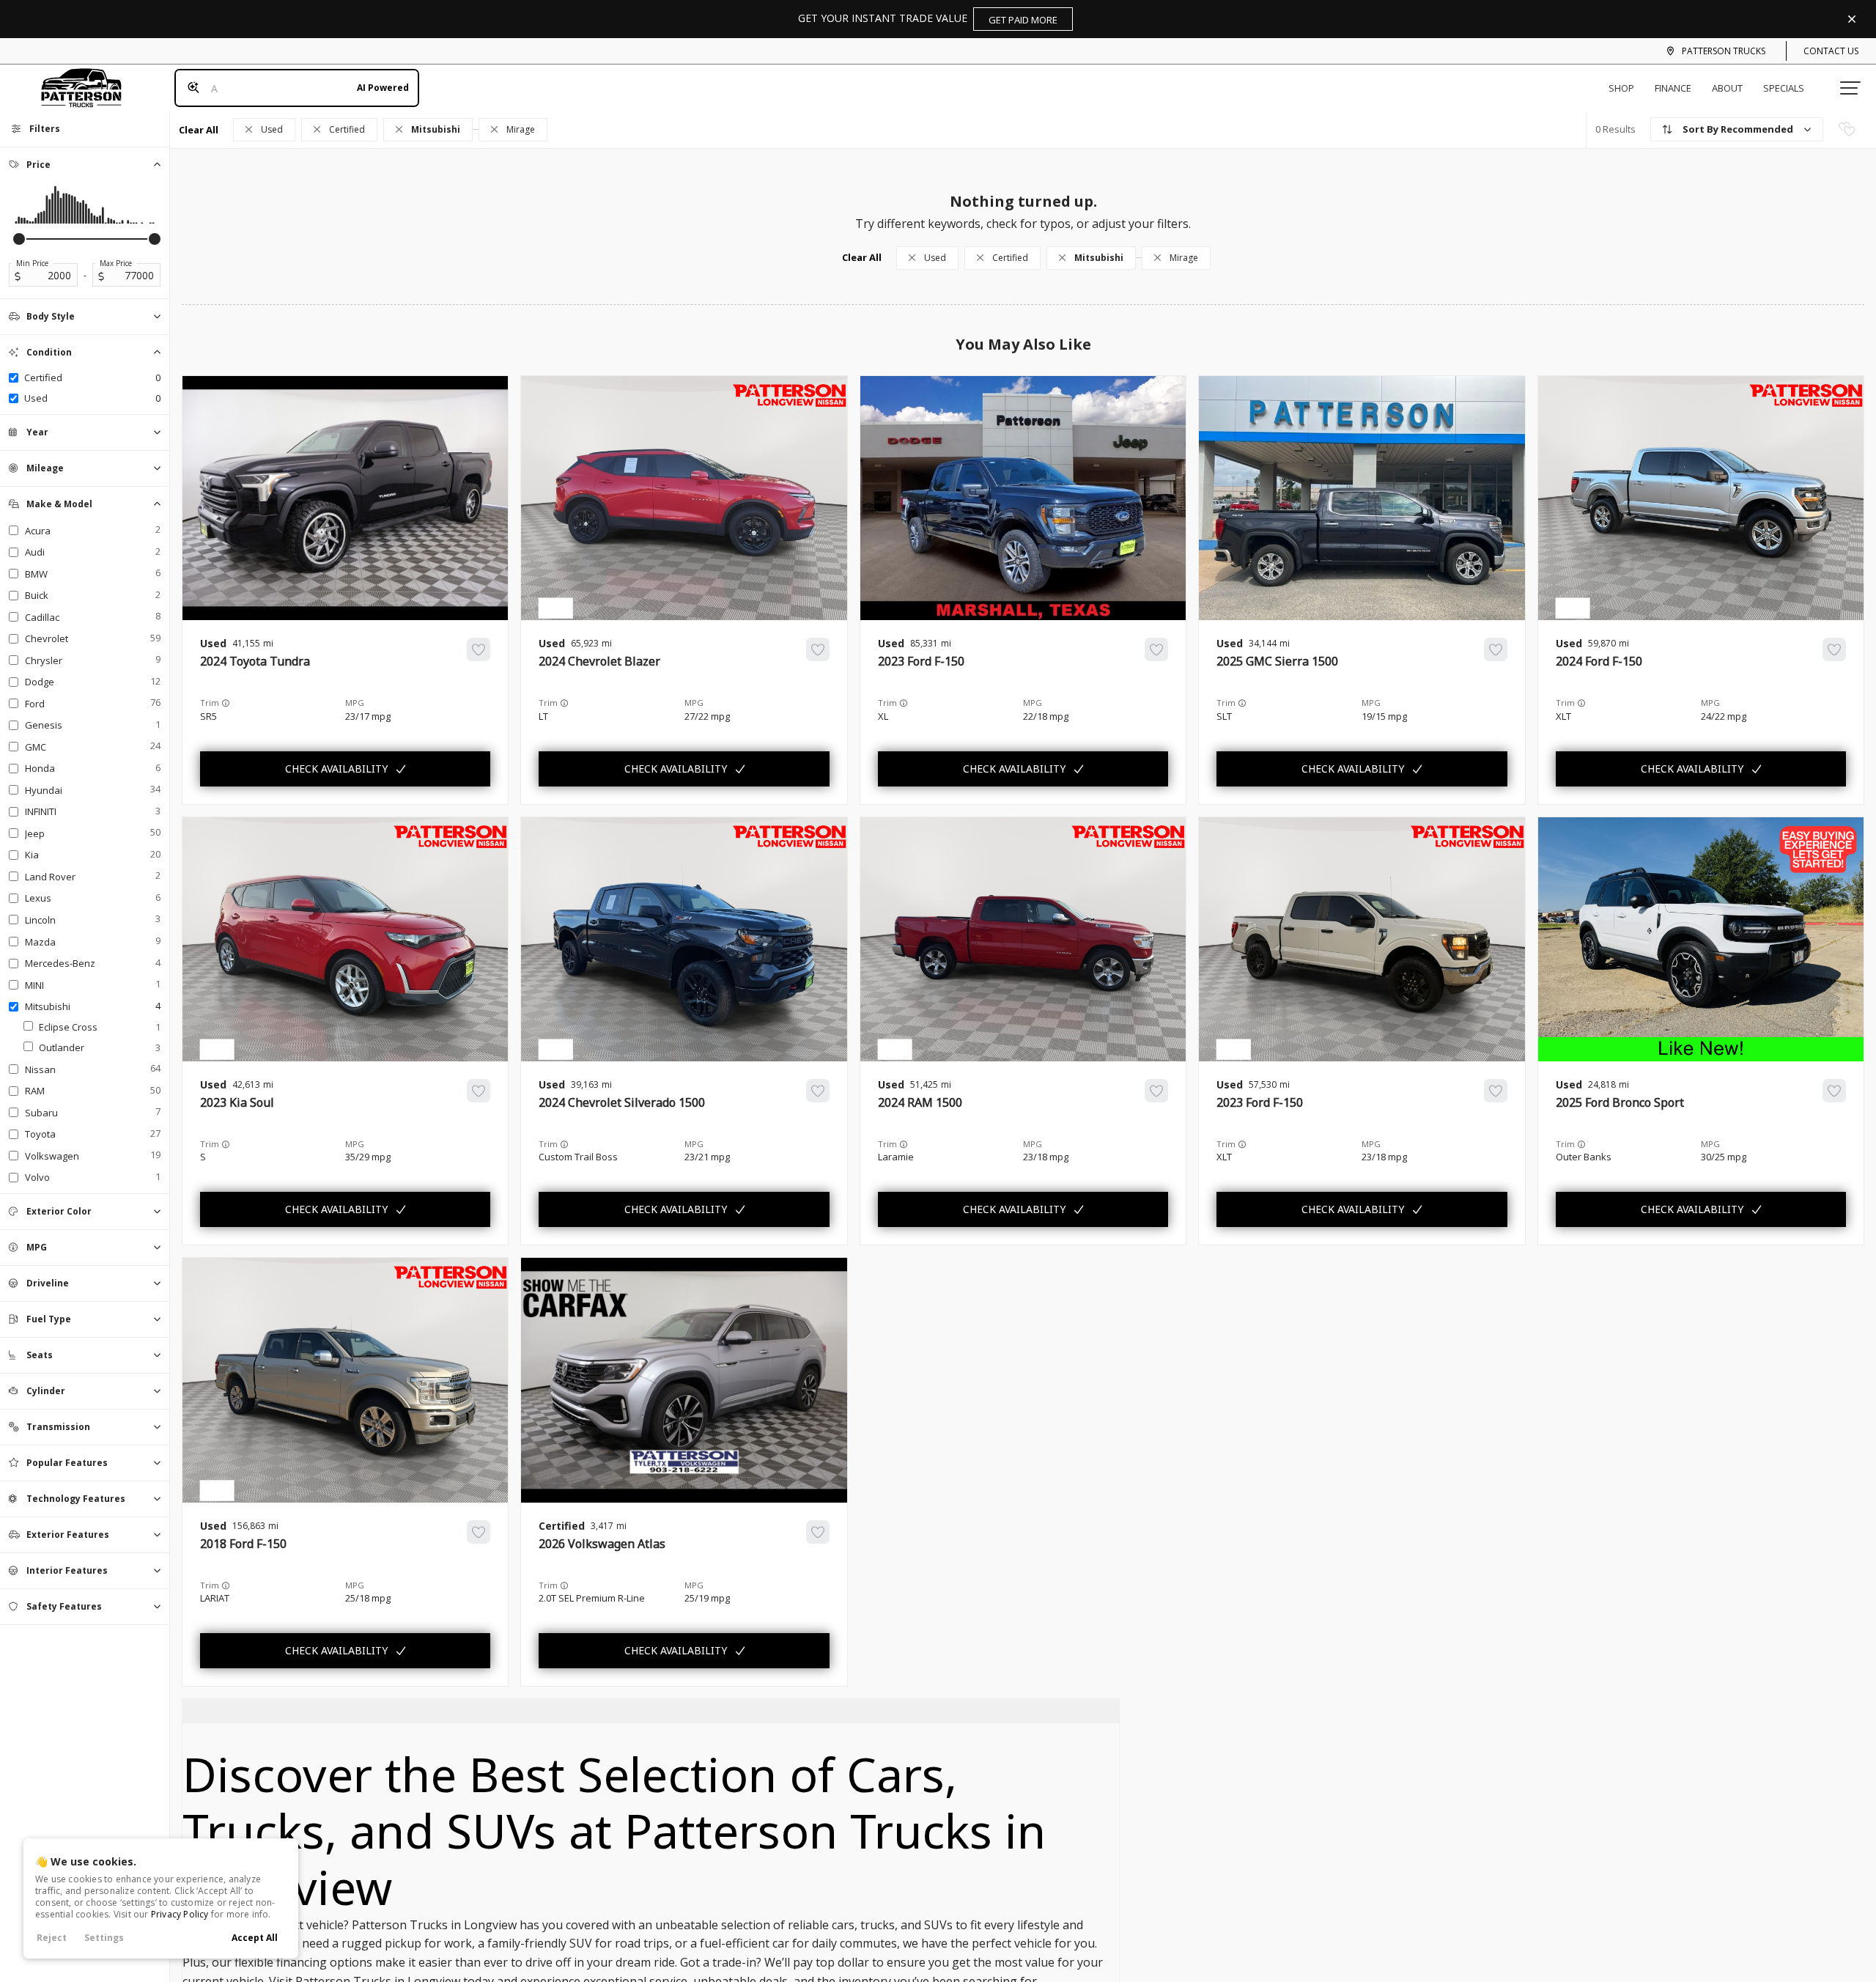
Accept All (255, 1938)
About (1727, 88)
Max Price (116, 263)
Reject (52, 1938)
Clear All (199, 130)
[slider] (19, 239)
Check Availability (336, 769)
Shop (1621, 88)
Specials (1784, 88)
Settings (104, 1938)
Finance (1673, 88)
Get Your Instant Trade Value (928, 19)
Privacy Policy (180, 1914)
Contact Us (1831, 51)
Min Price (32, 263)
